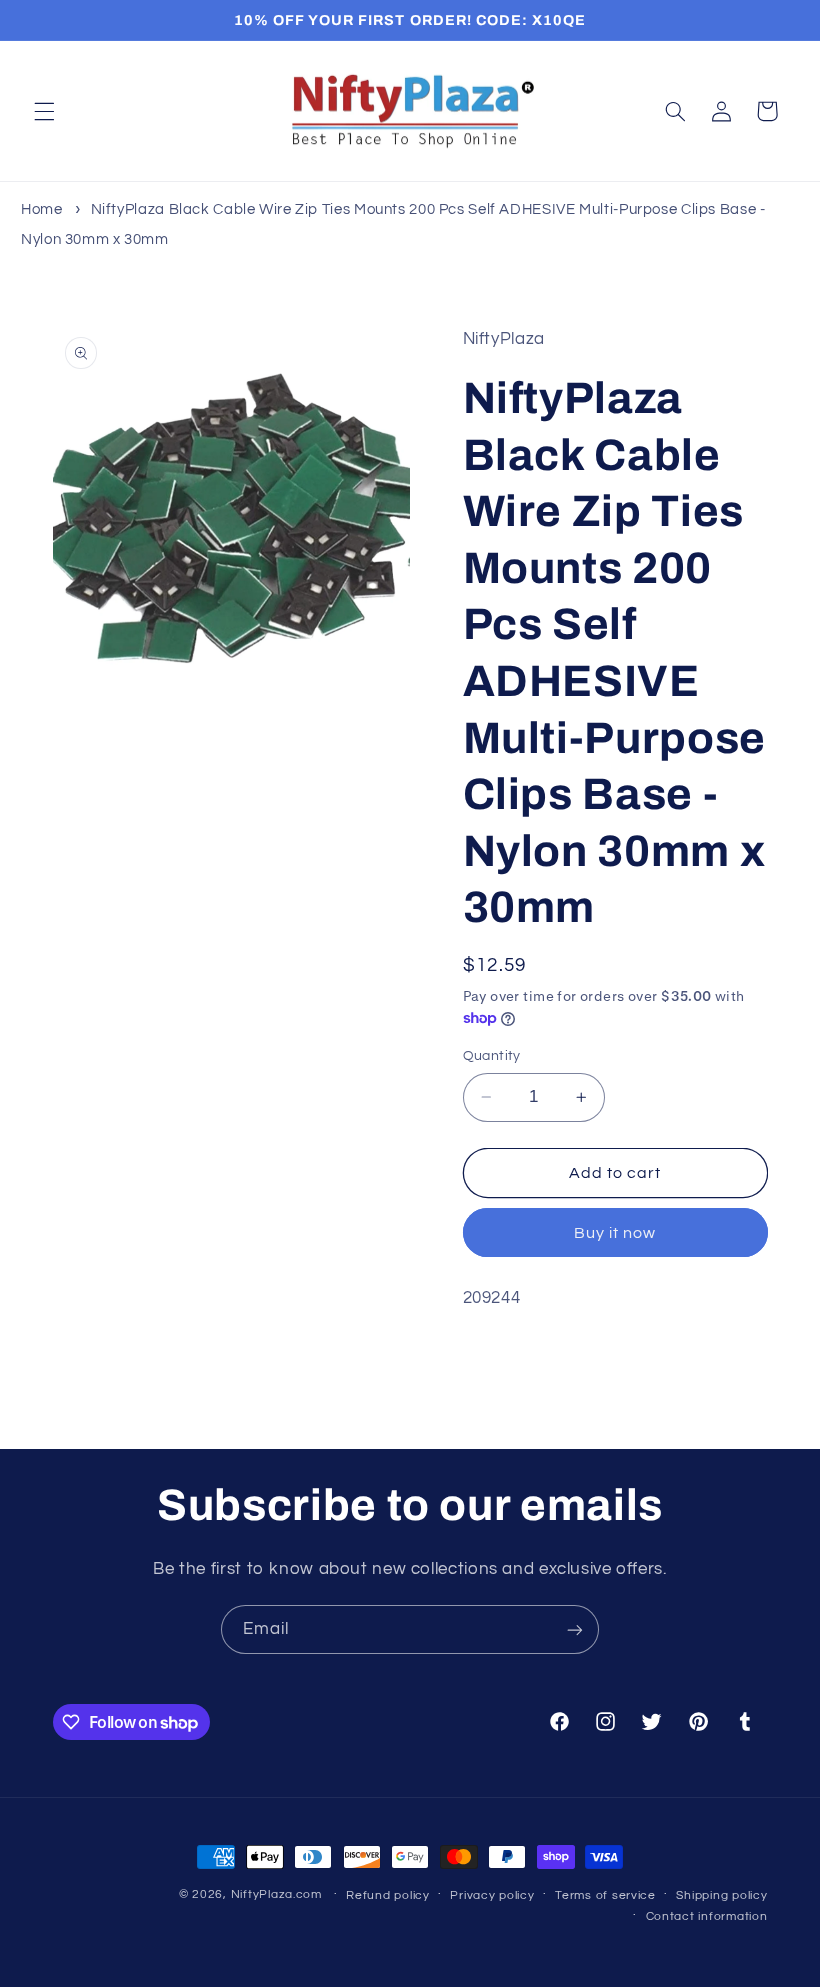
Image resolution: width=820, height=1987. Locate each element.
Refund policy (388, 1895)
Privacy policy (492, 1895)
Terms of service (605, 1895)
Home (42, 209)
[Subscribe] (575, 1629)
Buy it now (615, 1233)
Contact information (707, 1916)
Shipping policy (721, 1895)
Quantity (492, 1056)
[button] (44, 111)
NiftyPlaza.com (276, 1894)
